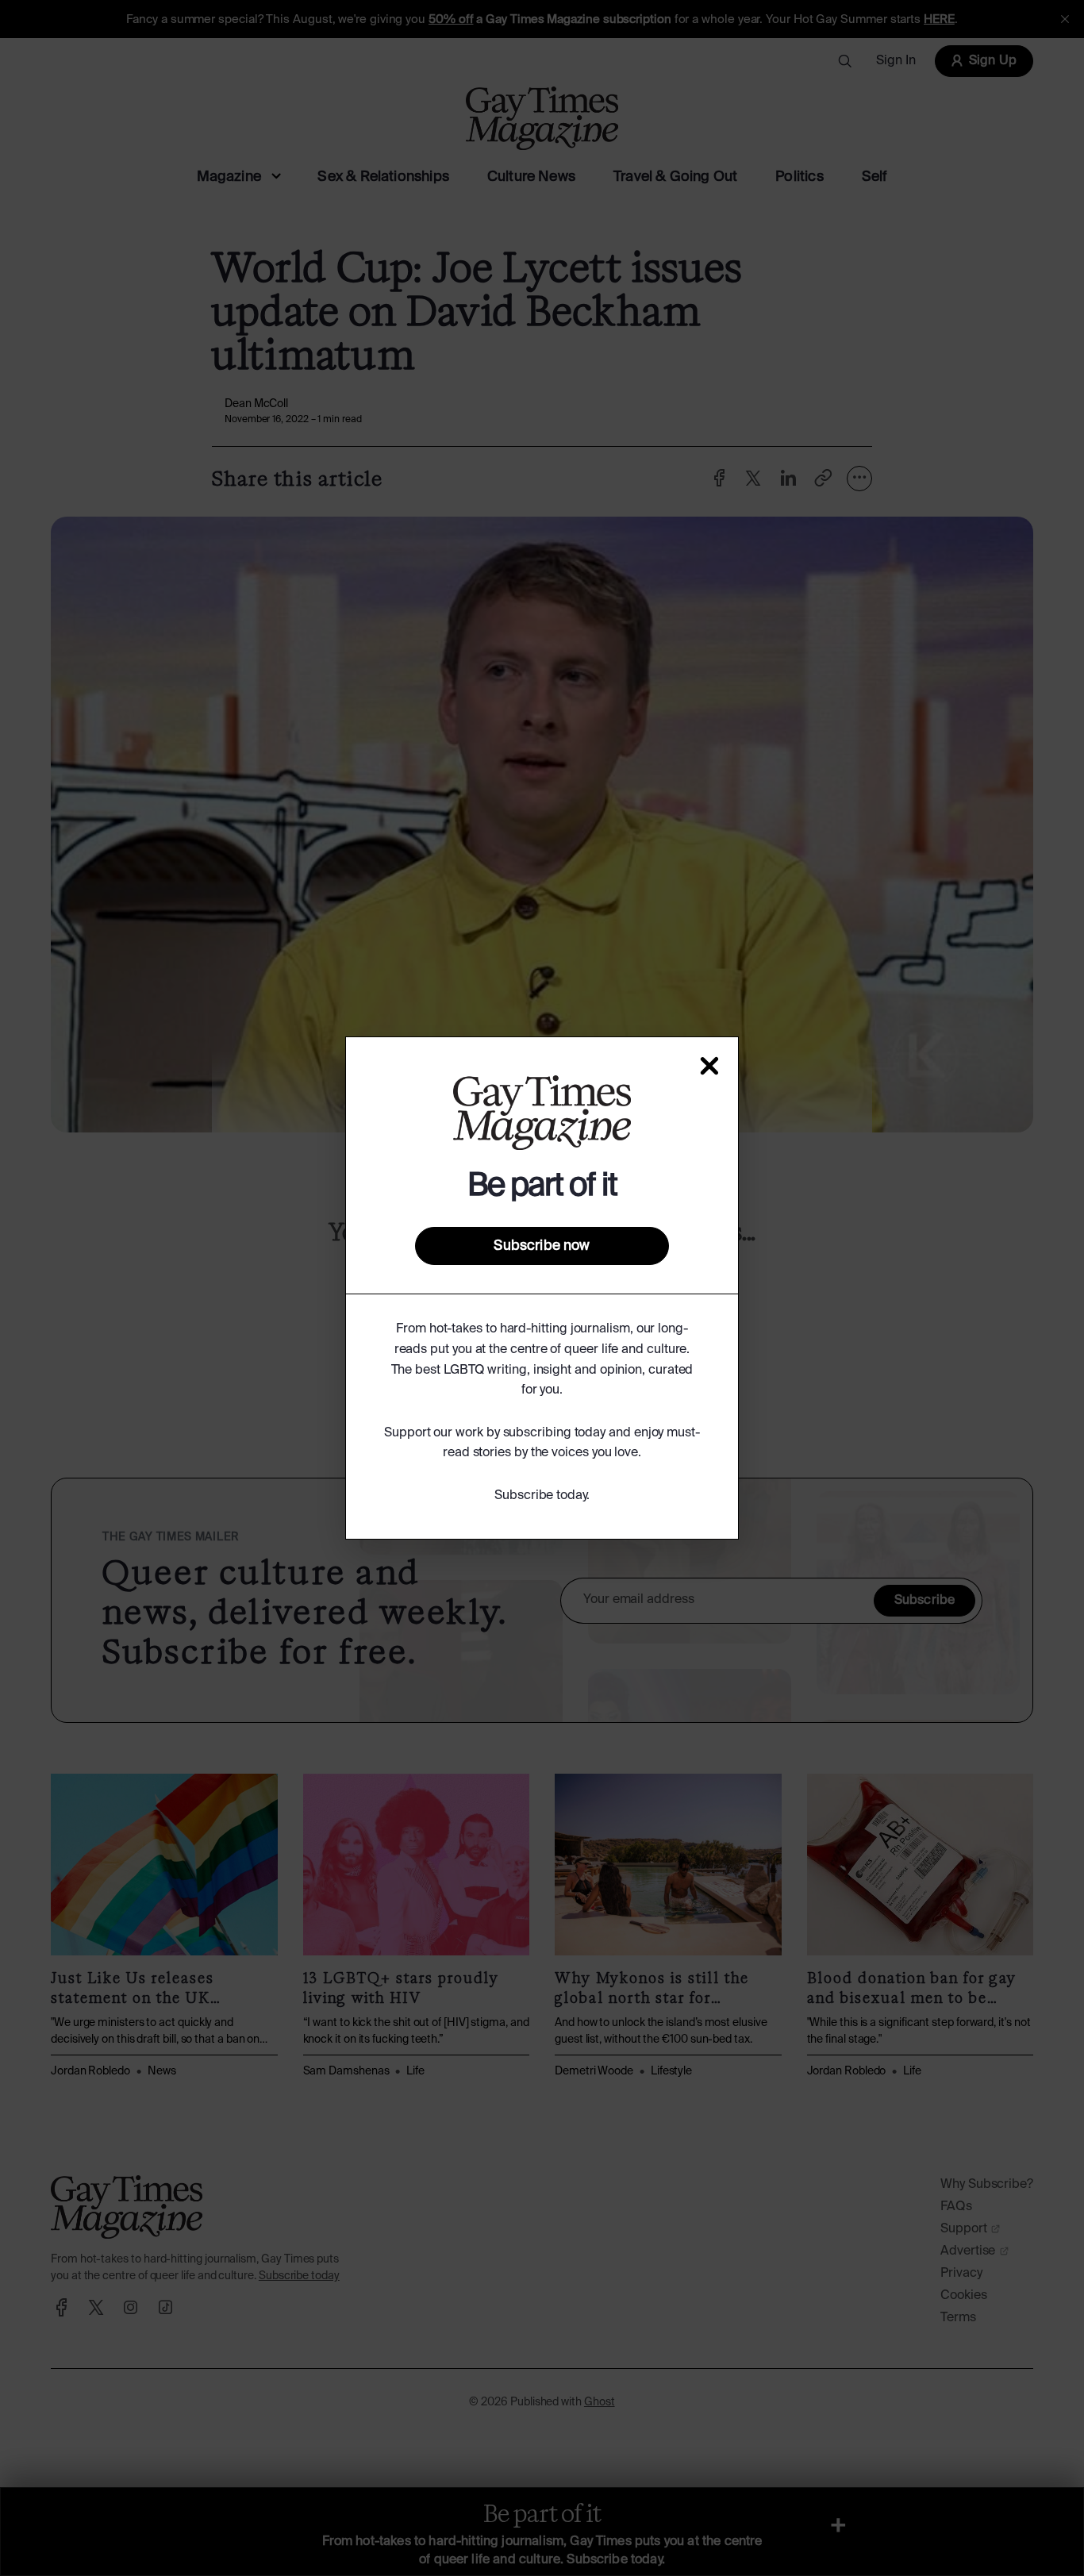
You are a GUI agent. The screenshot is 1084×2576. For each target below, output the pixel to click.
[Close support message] (709, 1066)
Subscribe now (542, 1246)
